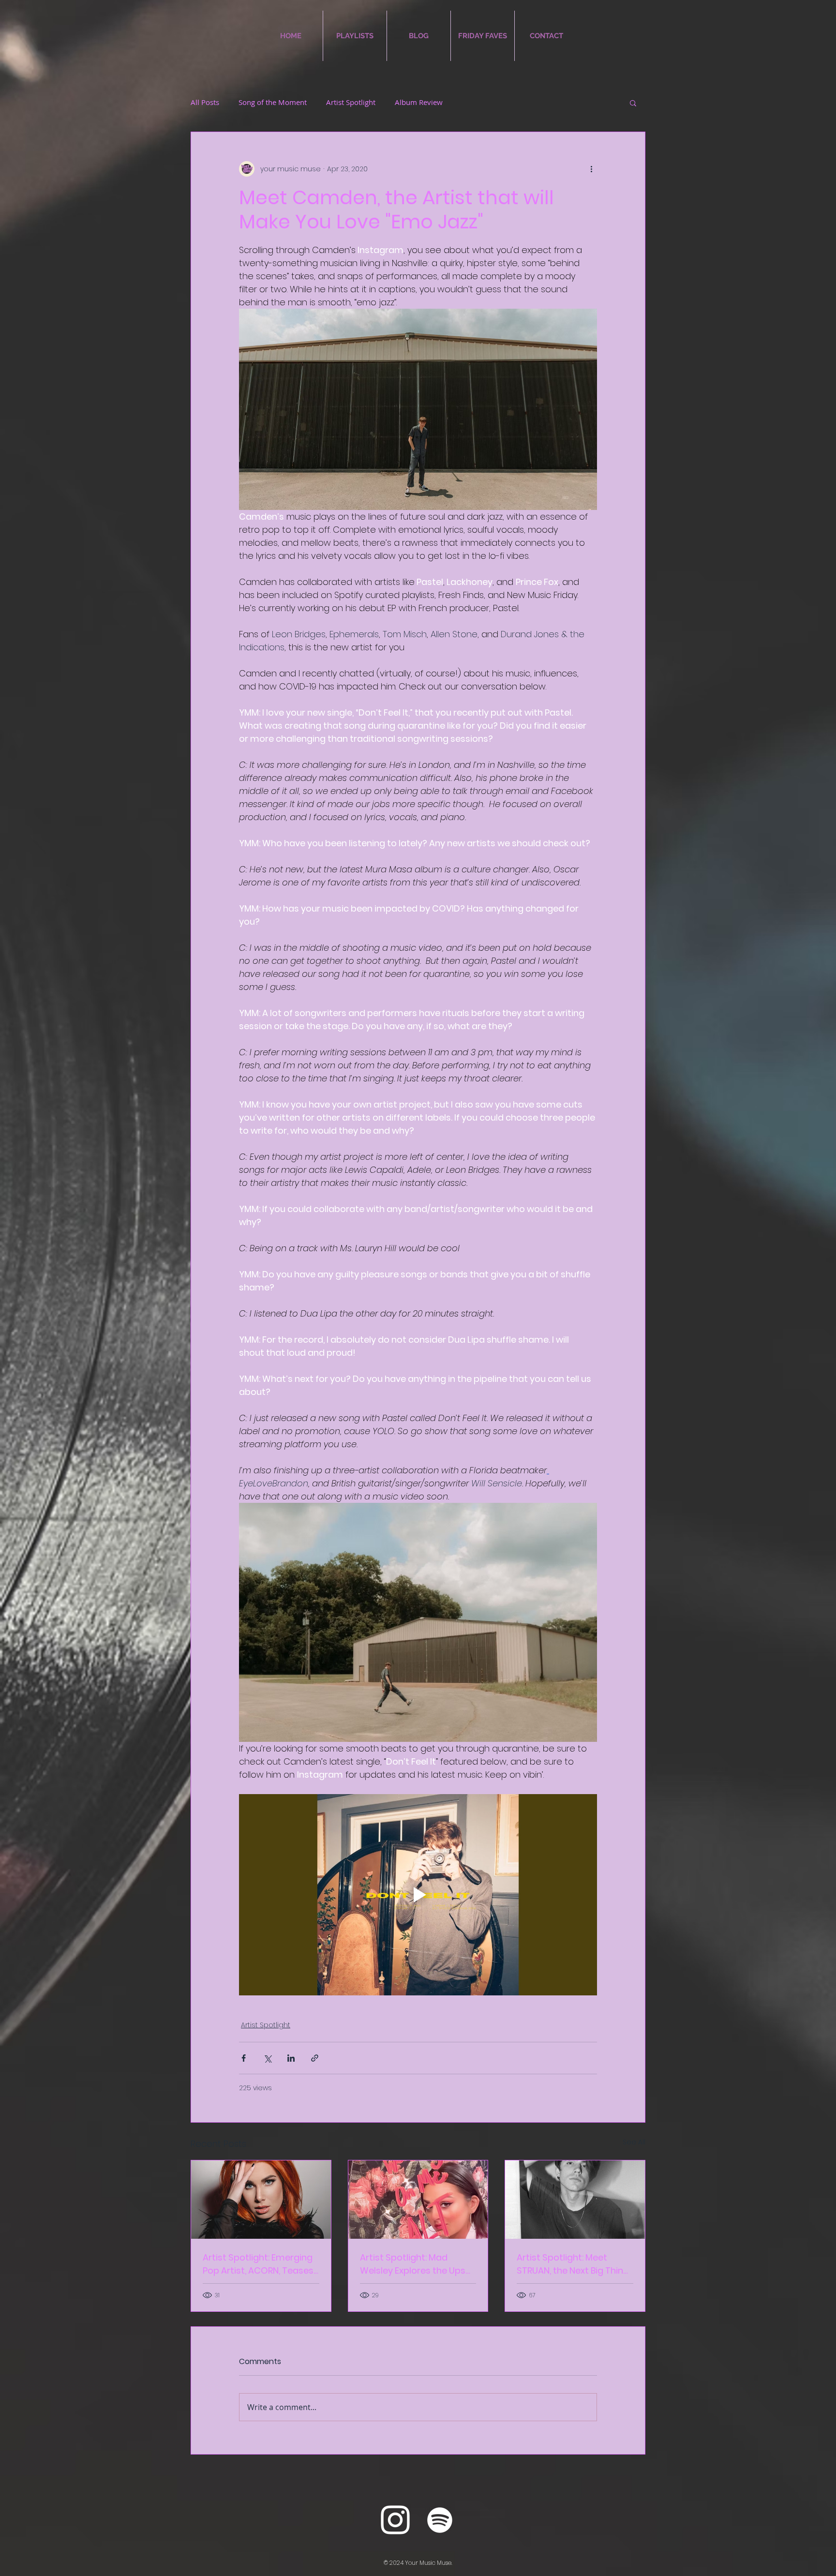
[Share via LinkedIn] (291, 2058)
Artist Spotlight (351, 102)
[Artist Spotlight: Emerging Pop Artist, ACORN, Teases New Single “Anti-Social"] (261, 2200)
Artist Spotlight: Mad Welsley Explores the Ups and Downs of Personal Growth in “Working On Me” (417, 2264)
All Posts (205, 102)
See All (634, 2142)
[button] (633, 103)
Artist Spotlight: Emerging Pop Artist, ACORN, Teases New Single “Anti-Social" (258, 2264)
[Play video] (418, 1895)
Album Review (419, 102)
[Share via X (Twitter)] (267, 2058)
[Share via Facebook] (244, 2058)
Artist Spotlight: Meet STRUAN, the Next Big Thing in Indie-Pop (573, 2264)
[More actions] (591, 169)
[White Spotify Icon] (440, 2520)
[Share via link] (315, 2058)
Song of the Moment (273, 102)
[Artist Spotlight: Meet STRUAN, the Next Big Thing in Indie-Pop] (575, 2200)
